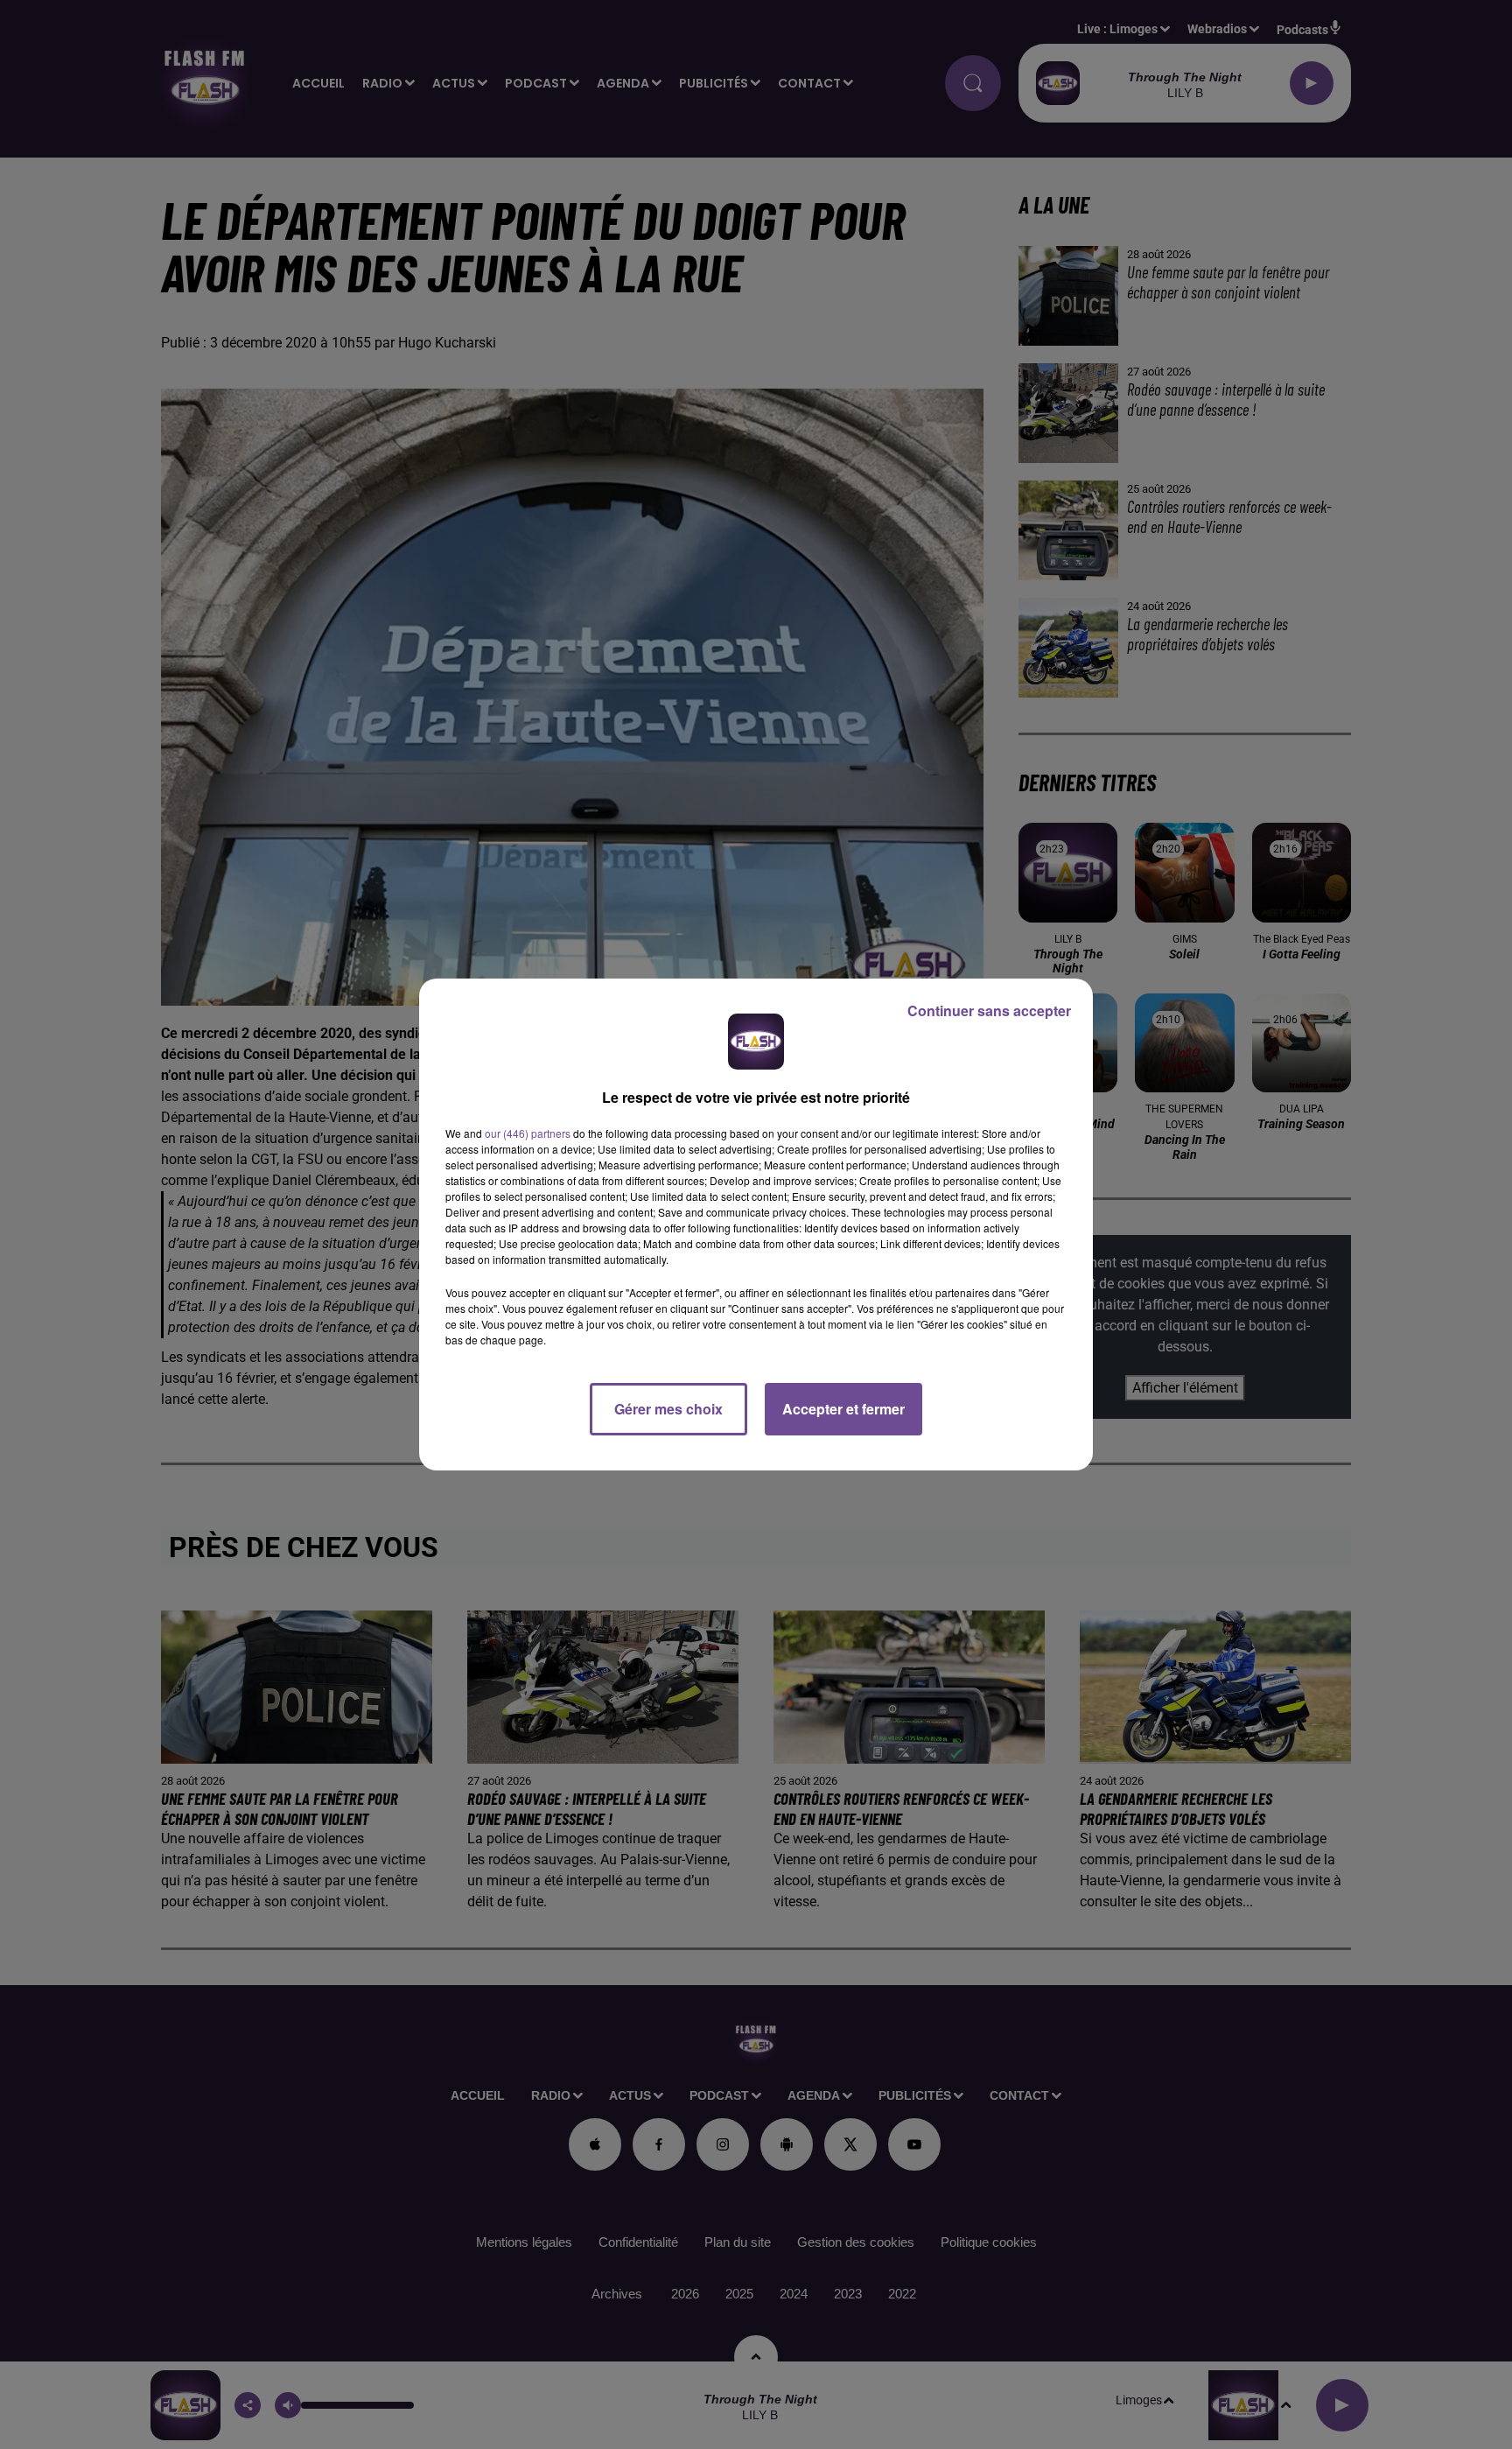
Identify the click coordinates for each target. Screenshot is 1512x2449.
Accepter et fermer (843, 1409)
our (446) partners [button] (528, 1133)
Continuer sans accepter (989, 1010)
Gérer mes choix (668, 1409)
